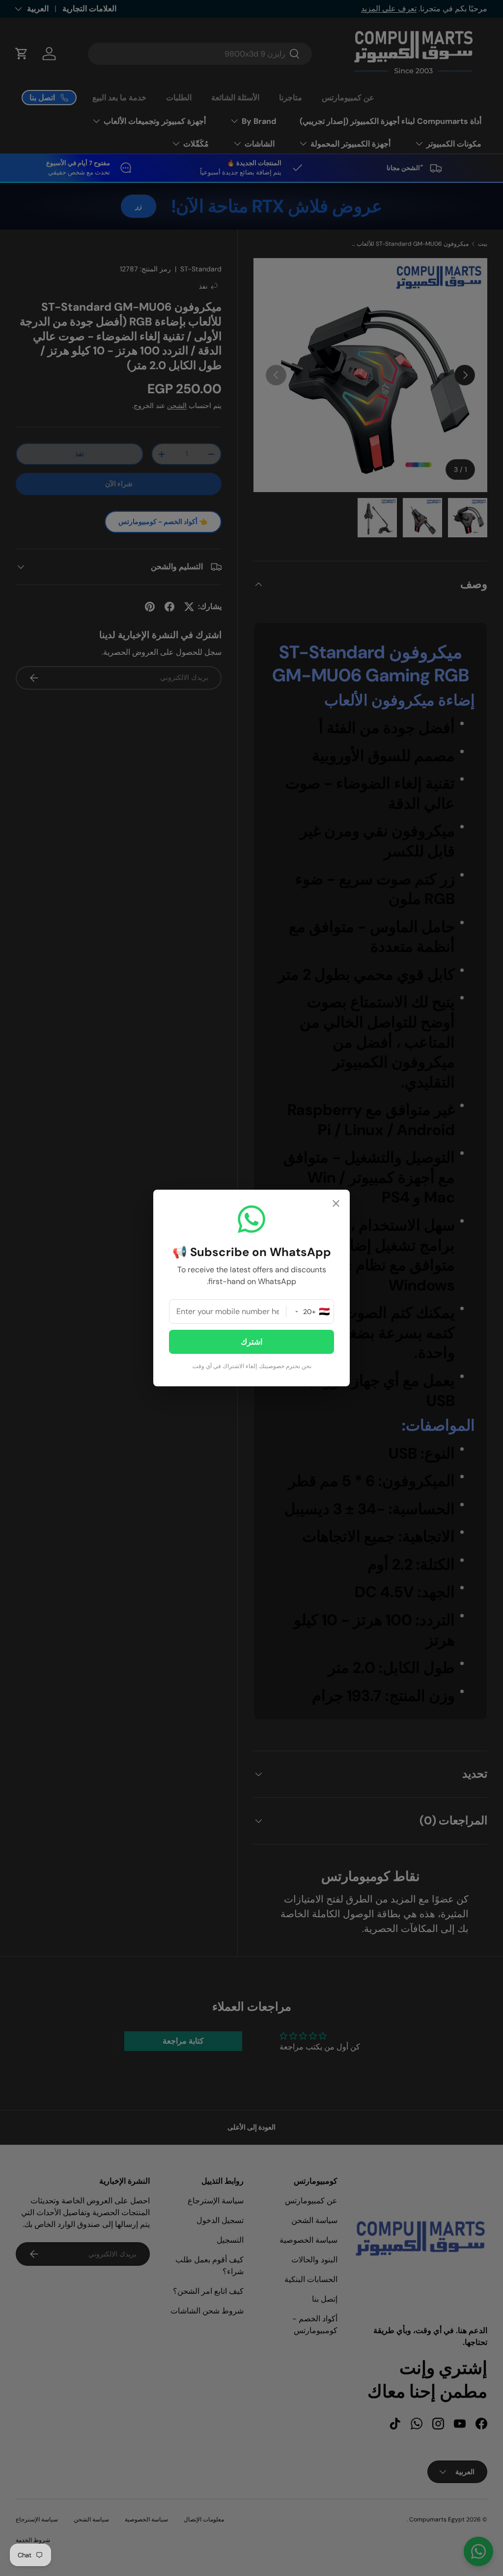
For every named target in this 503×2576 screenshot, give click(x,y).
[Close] (336, 1205)
